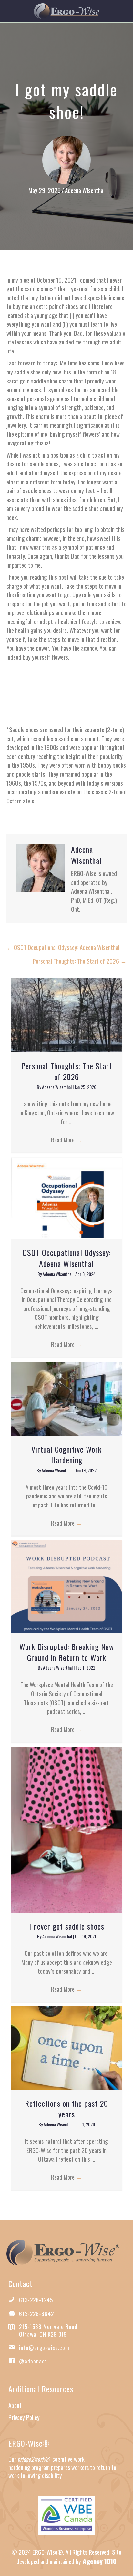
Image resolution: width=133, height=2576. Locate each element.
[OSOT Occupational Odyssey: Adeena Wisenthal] (67, 1197)
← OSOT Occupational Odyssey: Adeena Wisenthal (63, 947)
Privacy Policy (24, 2417)
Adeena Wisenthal (85, 190)
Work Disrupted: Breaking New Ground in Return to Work (67, 1652)
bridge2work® (34, 2459)
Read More (66, 1139)
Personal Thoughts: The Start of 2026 (67, 1071)
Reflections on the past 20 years (66, 2109)
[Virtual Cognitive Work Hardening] (67, 1397)
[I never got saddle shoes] (67, 1829)
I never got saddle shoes (67, 1926)
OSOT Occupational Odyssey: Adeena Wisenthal (67, 1258)
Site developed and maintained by (69, 2557)
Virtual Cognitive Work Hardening (66, 1455)
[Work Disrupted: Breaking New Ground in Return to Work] (67, 1586)
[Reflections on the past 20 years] (67, 2047)
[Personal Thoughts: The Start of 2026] (67, 1014)
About (15, 2405)
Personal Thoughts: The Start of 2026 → (80, 961)
